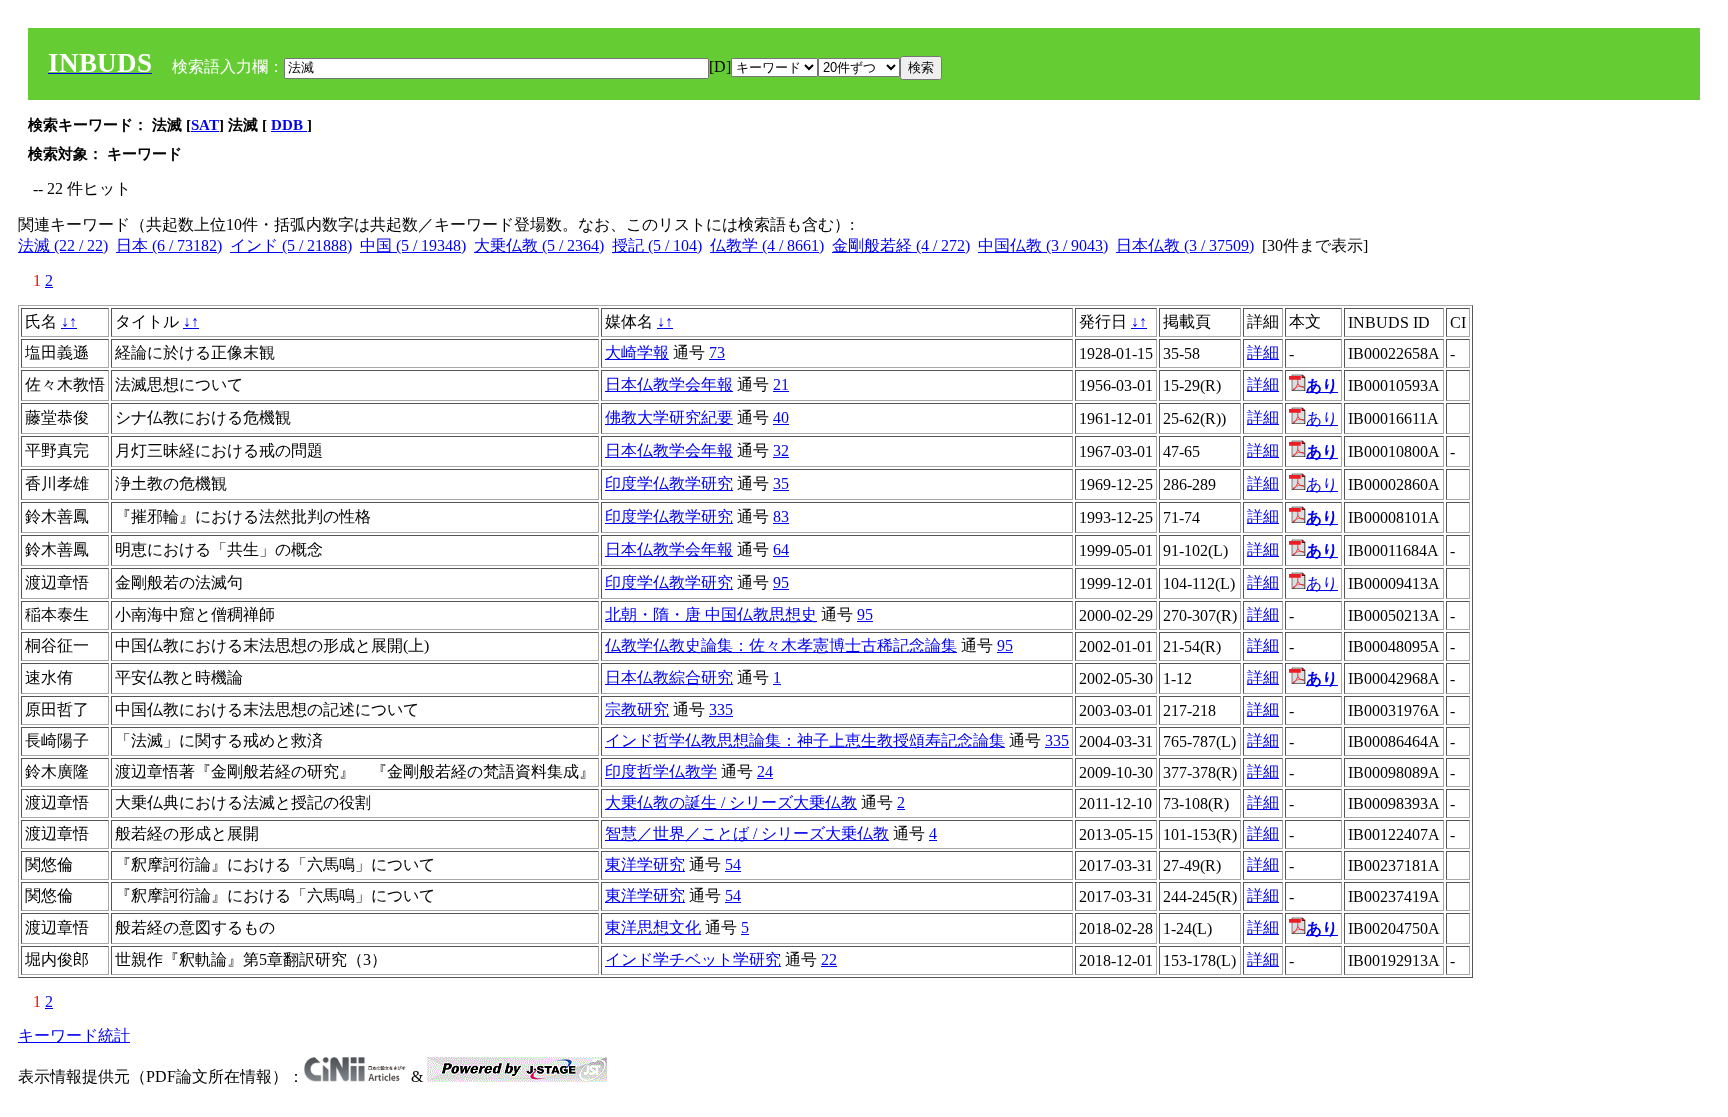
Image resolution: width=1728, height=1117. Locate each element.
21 (781, 384)
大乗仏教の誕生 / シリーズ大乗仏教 (731, 802)
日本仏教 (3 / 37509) (1185, 245)
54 (733, 864)
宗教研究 (637, 709)
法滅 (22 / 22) (63, 245)
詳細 (1263, 352)
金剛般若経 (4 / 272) (901, 245)
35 (781, 483)
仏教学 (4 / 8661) (767, 245)
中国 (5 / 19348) (413, 245)
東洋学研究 (645, 864)
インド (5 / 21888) (291, 245)
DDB (289, 125)
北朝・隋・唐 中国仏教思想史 (711, 614)
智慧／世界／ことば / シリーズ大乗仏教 (747, 833)
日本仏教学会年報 (669, 384)
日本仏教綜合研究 (669, 677)
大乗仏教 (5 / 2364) (539, 245)
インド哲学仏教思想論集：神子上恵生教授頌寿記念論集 (805, 740)
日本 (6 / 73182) (169, 245)
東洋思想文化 (653, 927)
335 (721, 709)
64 (781, 549)
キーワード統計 (74, 1035)
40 (781, 417)
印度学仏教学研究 (669, 483)
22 (829, 959)
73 (717, 352)
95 (781, 582)
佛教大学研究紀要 (669, 417)
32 (781, 450)
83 (781, 516)
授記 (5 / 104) (657, 245)
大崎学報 (637, 352)
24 (765, 771)
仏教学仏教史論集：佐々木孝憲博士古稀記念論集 (781, 645)
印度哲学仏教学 (661, 771)
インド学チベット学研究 (693, 959)
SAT (205, 125)
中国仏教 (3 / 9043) (1043, 245)
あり (1322, 418)
